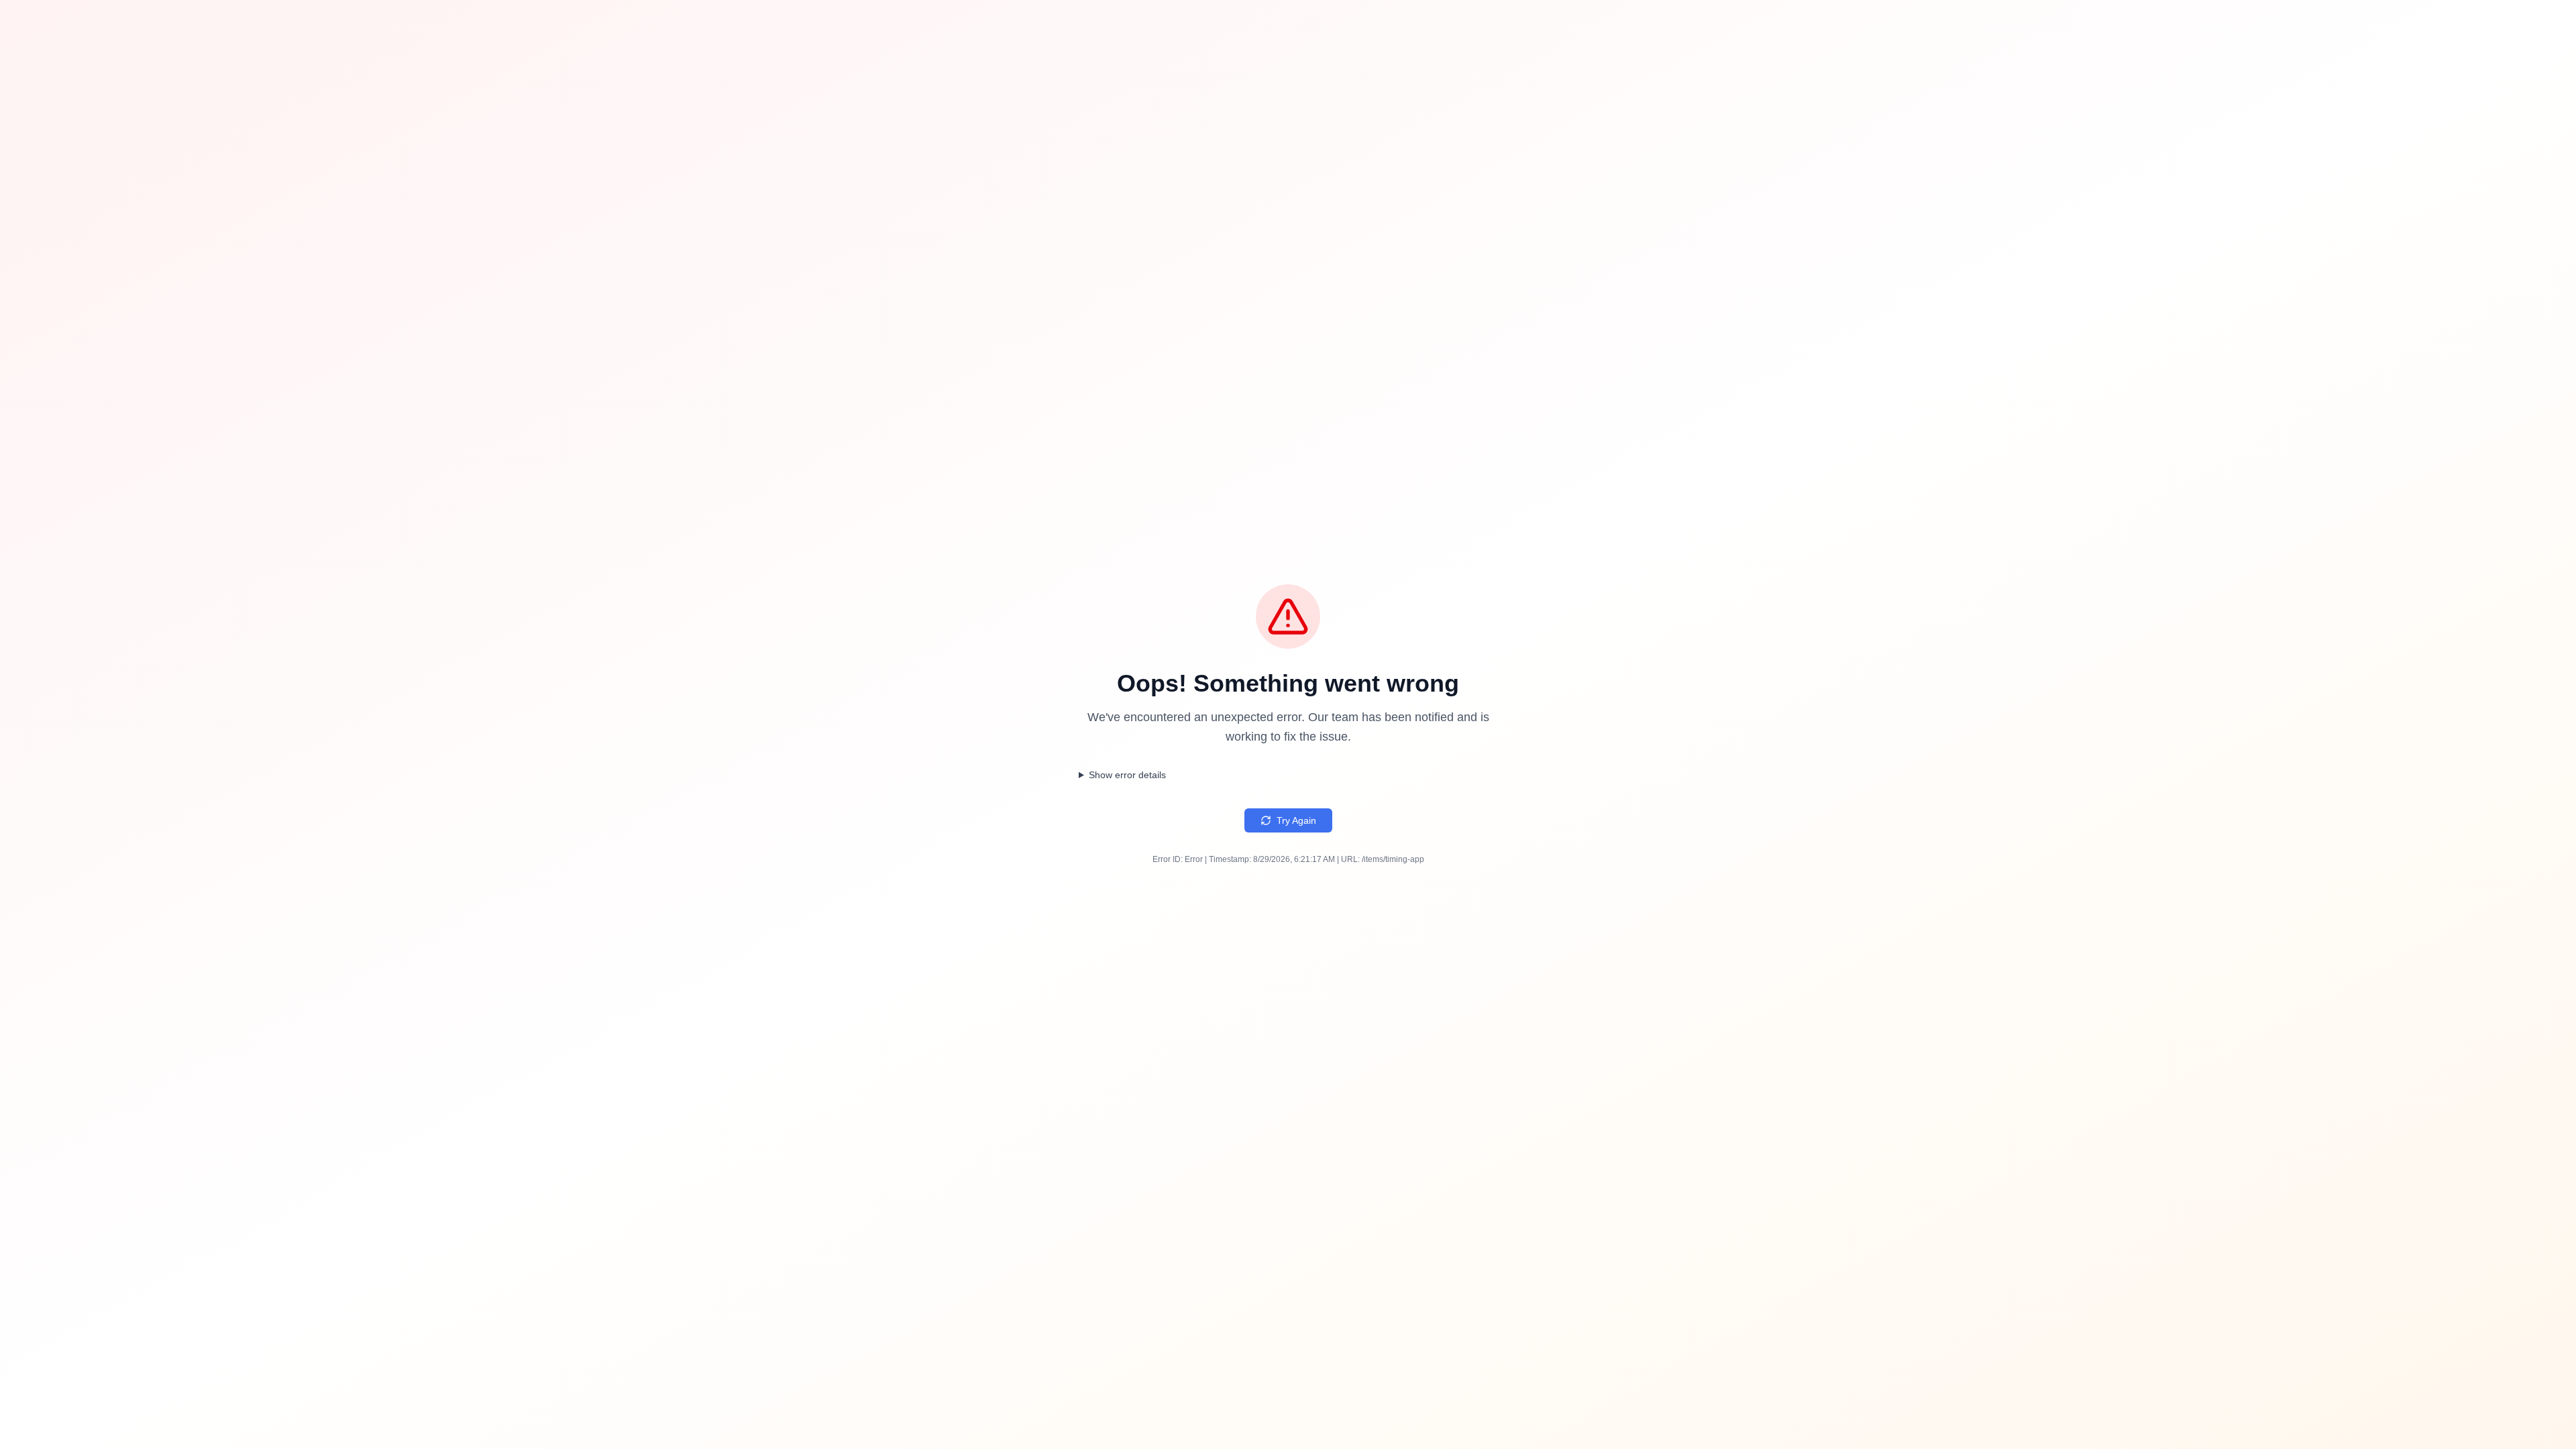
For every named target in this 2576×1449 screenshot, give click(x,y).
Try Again (1296, 820)
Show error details (1127, 775)
